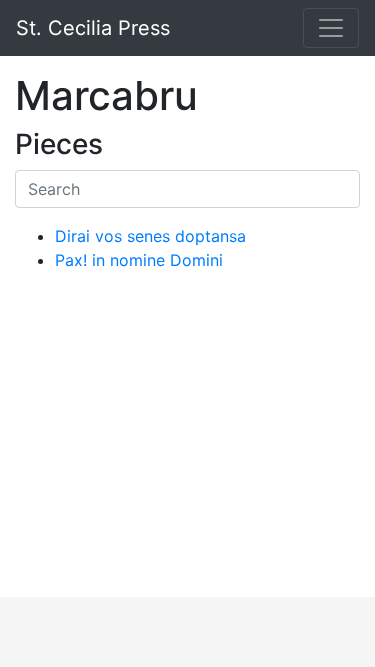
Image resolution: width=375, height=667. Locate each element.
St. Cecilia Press (93, 28)
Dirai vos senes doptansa (150, 236)
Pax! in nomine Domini (139, 260)
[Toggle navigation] (331, 28)
